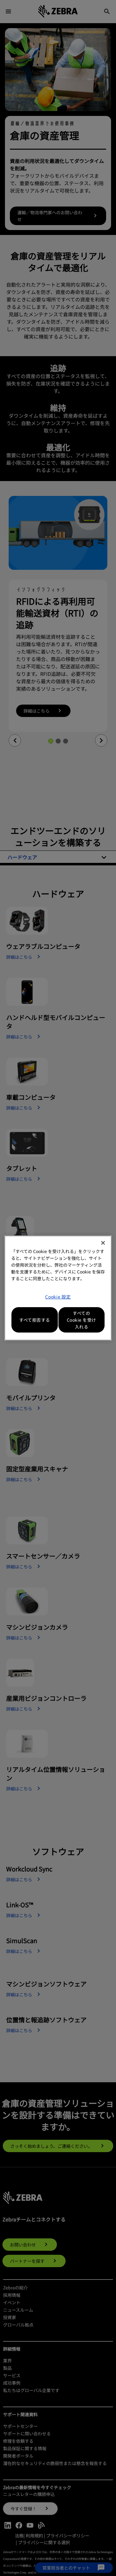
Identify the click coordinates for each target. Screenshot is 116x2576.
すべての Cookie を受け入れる (82, 1320)
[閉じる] (103, 1243)
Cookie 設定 (58, 1297)
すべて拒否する (35, 1320)
